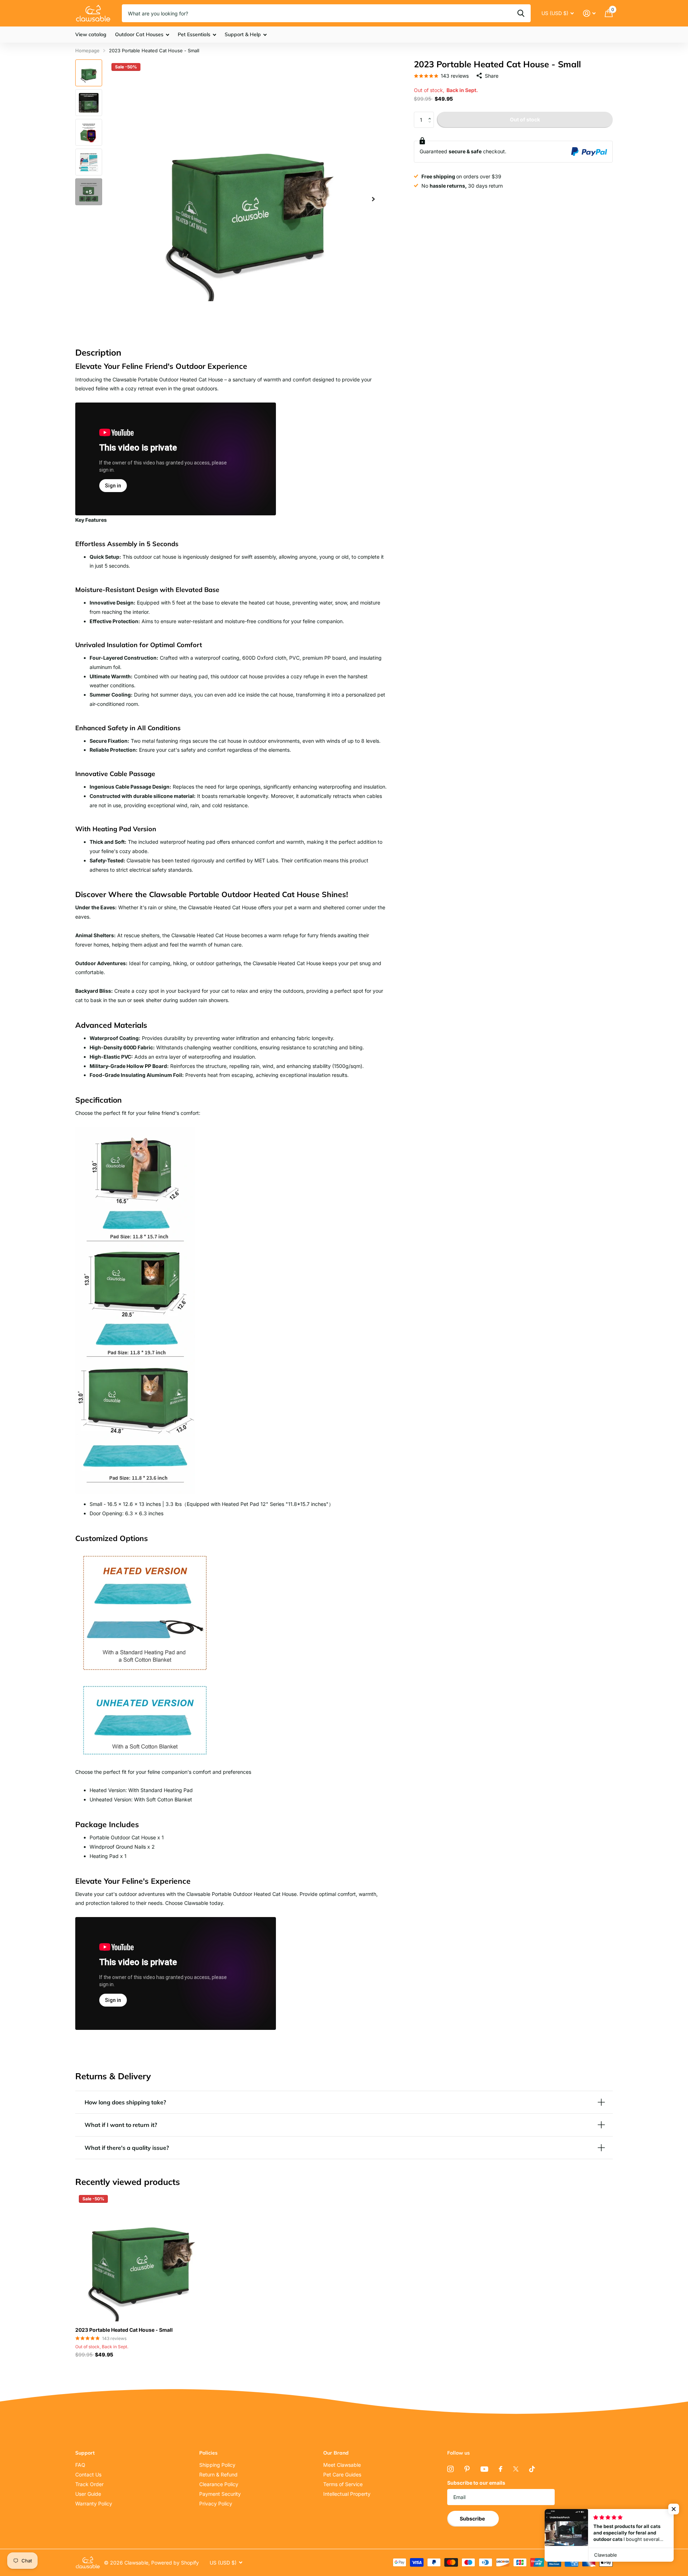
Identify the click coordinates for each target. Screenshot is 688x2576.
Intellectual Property (347, 2494)
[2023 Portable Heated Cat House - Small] (140, 2256)
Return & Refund (218, 2474)
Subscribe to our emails (476, 2483)
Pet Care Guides (342, 2474)
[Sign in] (589, 13)
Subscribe (473, 2519)
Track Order (89, 2484)
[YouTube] (484, 2469)
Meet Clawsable (342, 2465)
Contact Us (88, 2474)
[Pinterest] (467, 2469)
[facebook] (501, 2469)
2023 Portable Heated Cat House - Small (124, 2330)
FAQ (80, 2465)
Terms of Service (343, 2484)
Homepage (87, 50)
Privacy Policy (216, 2503)
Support (85, 2453)
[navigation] (89, 73)
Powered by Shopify (175, 2563)
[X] (516, 2469)
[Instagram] (450, 2469)
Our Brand (336, 2453)
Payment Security (220, 2494)
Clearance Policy (219, 2484)
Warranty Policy (94, 2503)
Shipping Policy (217, 2465)
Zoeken (521, 13)
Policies (208, 2453)
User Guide (88, 2494)
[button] (431, 114)
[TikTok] (532, 2469)
